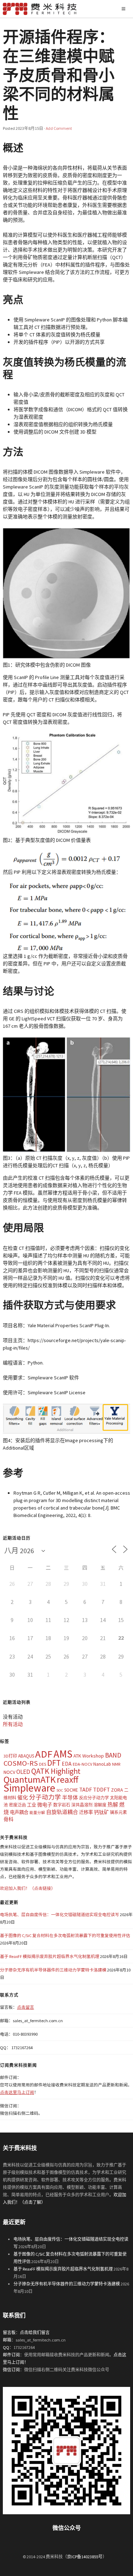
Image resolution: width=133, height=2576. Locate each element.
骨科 (9, 1819)
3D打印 (10, 1756)
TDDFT (101, 1789)
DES (43, 1764)
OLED (23, 1772)
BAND (113, 1755)
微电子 (45, 1805)
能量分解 (37, 1813)
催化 (23, 1797)
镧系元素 (118, 1812)
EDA (67, 1764)
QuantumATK (30, 1779)
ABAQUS (26, 1756)
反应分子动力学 (94, 1798)
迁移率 (86, 1812)
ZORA (117, 1790)
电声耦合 (19, 1812)
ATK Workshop (89, 1756)
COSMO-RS (21, 1763)
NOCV (9, 1772)
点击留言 (26, 2007)
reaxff (68, 1780)
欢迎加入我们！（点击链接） (28, 1888)
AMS (63, 1754)
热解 (113, 1805)
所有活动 (13, 1724)
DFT (54, 1763)
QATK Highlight (56, 1771)
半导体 (70, 1797)
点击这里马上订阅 (17, 2092)
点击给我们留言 (35, 2332)
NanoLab (102, 1764)
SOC (60, 1790)
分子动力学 (45, 1797)
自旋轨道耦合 (62, 1812)
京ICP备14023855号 (85, 2557)
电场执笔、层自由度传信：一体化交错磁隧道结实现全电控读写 (60, 1915)
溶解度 (100, 1805)
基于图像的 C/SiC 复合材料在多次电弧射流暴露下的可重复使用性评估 (65, 1935)
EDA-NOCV (82, 1764)
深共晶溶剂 (82, 1805)
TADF (85, 1789)
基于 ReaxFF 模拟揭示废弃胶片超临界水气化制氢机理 (50, 1956)
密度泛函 (17, 1805)
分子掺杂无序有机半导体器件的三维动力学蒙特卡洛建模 (53, 1970)
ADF (44, 1754)
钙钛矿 (101, 1812)
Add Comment (59, 128)
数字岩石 (62, 1805)
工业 (32, 1805)
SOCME (71, 1790)
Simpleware (29, 1788)
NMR (116, 1764)
